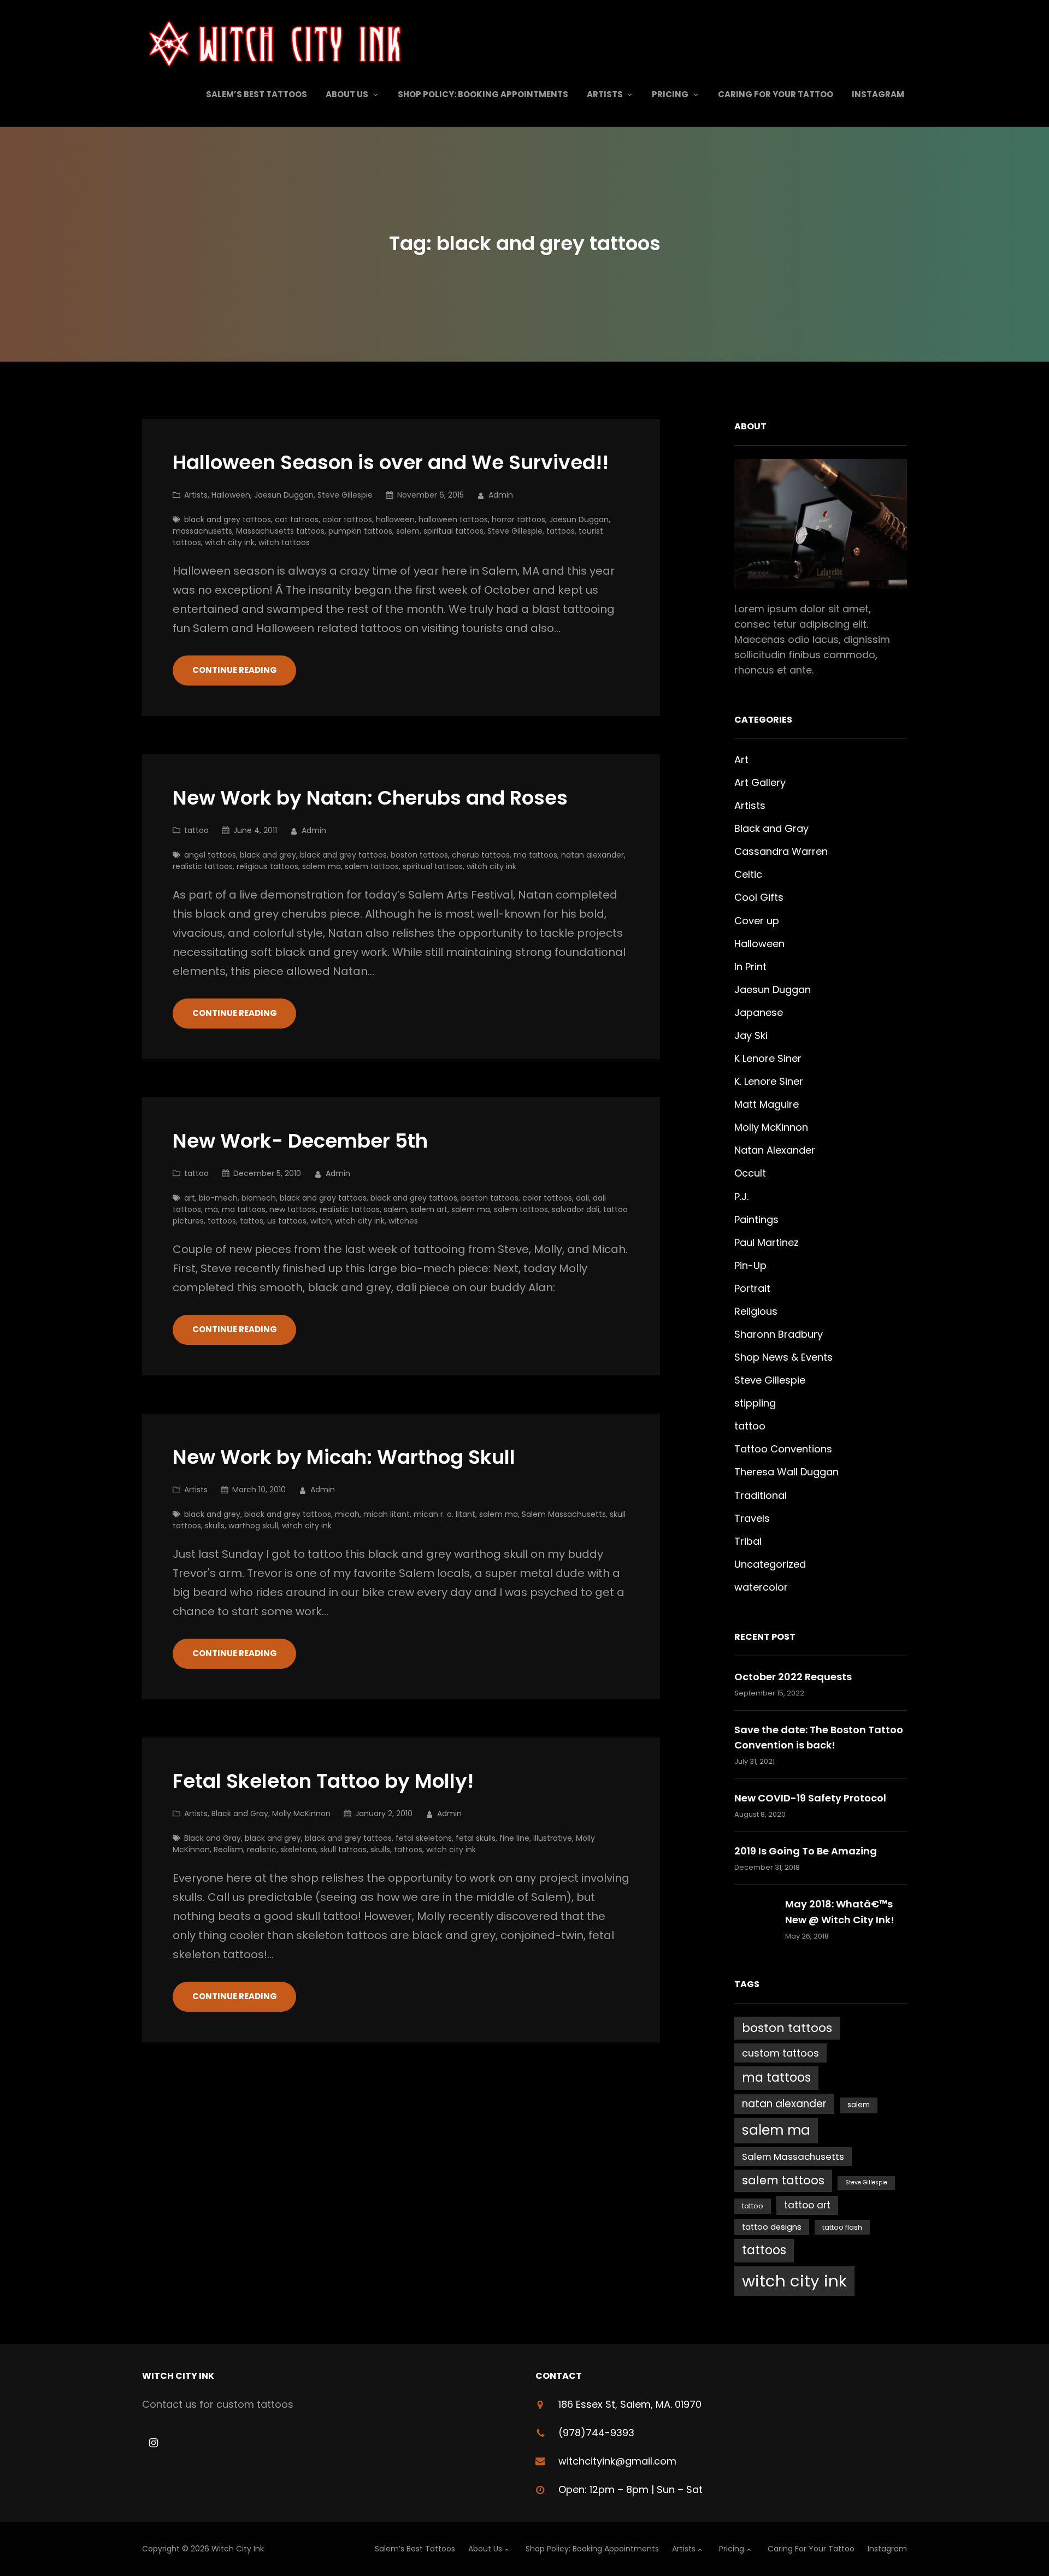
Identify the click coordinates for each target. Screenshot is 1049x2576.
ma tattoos (535, 855)
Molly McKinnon (301, 1813)
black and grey (268, 855)
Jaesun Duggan (284, 495)
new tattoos (293, 1209)
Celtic (748, 874)
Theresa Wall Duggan (786, 1472)
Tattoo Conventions (783, 1449)
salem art (429, 1209)
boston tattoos (419, 855)
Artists (196, 495)
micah (347, 1514)
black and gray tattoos (323, 1198)
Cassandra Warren (781, 851)
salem (408, 531)
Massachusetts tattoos (280, 531)
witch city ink (230, 542)
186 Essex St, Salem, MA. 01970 (630, 2404)
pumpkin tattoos (360, 531)
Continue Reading (235, 670)
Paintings (756, 1219)
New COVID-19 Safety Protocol (810, 1798)
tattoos (561, 531)
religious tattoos (267, 866)
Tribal (748, 1541)
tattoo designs (772, 2227)
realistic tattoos (203, 866)
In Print (750, 967)
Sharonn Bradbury (779, 1334)
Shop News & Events (783, 1357)
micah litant (387, 1514)
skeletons (298, 1850)
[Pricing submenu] (696, 94)
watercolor (761, 1587)
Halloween (231, 495)
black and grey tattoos (228, 519)
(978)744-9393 (596, 2433)
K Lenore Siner (768, 1058)
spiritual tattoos (453, 531)
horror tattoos (518, 519)
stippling (755, 1403)
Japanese (759, 1012)
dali (582, 1198)
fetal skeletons (424, 1838)
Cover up (757, 921)
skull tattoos (343, 1850)
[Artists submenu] (630, 94)
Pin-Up (750, 1265)
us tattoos (287, 1221)
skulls (215, 1526)
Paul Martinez (767, 1242)
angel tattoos (210, 855)
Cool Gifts (759, 897)
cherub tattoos (481, 855)
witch (321, 1221)
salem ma (322, 866)
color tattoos (347, 519)
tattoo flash (842, 2227)
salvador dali (576, 1209)
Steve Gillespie (345, 495)
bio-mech (218, 1198)
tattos (252, 1221)
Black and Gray (240, 1813)
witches (403, 1221)
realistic (262, 1850)
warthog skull (253, 1526)
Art (741, 760)
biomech (259, 1198)
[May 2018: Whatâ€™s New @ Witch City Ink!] (755, 1919)
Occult (750, 1173)
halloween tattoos (453, 519)
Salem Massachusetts (564, 1514)
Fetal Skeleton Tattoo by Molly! (323, 1782)
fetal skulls (476, 1838)
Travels (752, 1518)
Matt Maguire (767, 1104)
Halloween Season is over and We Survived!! (391, 463)
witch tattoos (284, 542)
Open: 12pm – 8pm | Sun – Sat (630, 2489)
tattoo (196, 830)
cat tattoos (297, 519)
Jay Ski (751, 1035)
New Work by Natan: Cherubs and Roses (370, 798)
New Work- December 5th (300, 1141)
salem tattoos (372, 866)
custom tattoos (780, 2053)
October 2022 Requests (793, 1677)
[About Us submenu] (376, 94)
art (190, 1198)
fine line (514, 1838)
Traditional (761, 1495)
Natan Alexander (775, 1150)
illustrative (553, 1838)
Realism (228, 1850)
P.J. (741, 1197)
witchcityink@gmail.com (617, 2461)
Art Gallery (760, 782)
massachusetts (202, 531)
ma (211, 1209)
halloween (395, 519)
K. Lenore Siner (769, 1081)
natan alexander (593, 855)
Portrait (752, 1288)
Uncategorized (770, 1564)
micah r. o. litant (444, 1514)
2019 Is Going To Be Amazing (806, 1851)
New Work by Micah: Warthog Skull (344, 1458)
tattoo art (807, 2205)
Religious (756, 1311)
